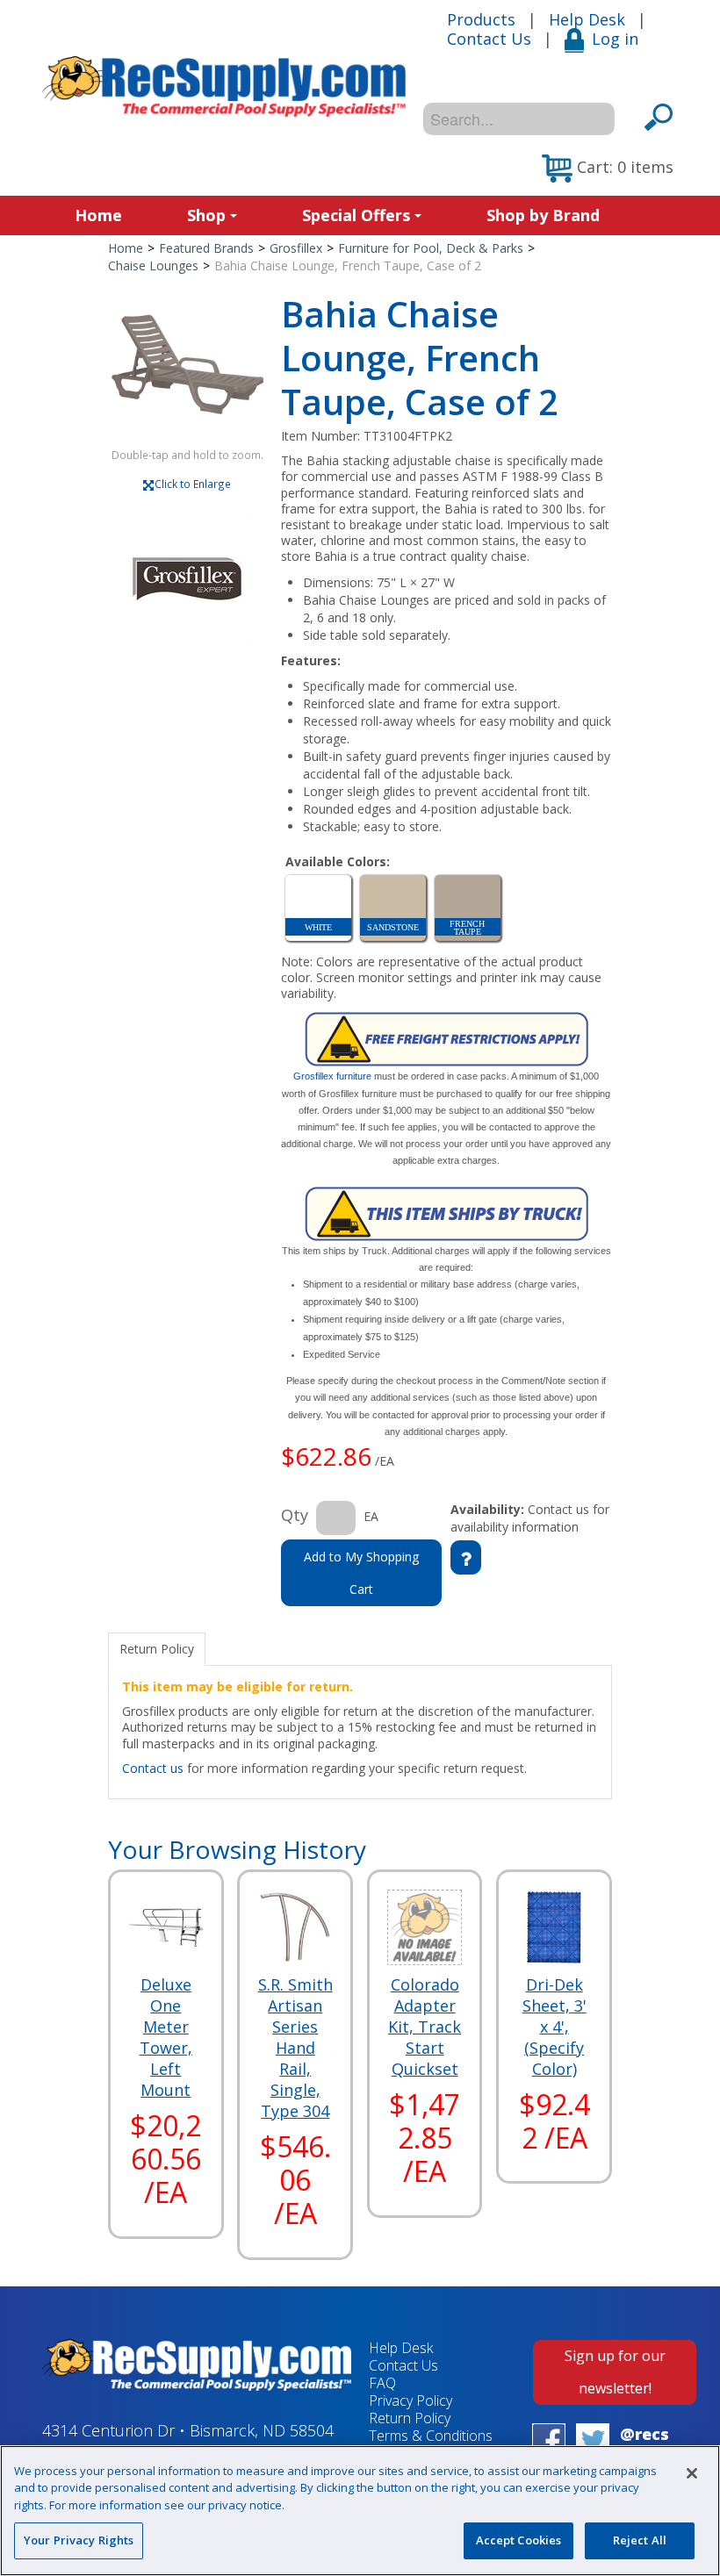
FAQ (382, 2383)
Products (481, 19)
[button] (608, 169)
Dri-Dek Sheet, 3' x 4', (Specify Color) (554, 2027)
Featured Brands (206, 248)
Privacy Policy (410, 2400)
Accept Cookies (519, 2540)
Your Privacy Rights (79, 2540)
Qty (295, 1515)
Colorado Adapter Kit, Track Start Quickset (425, 2027)
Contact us (153, 1768)
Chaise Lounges (153, 265)
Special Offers (356, 215)
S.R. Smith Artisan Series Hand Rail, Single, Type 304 (295, 2048)
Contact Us (489, 39)
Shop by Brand (543, 215)
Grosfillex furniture (332, 1076)
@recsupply (644, 2444)
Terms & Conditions (431, 2436)
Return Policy (410, 2418)
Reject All (640, 2540)
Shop (206, 215)
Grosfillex (296, 248)
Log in (615, 39)
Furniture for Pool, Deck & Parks (431, 248)
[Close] (692, 2473)
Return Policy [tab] (157, 1649)
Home (98, 215)
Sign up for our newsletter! (615, 2372)
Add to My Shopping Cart (361, 1573)
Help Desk (587, 19)
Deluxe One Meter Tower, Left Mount (166, 2037)
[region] (360, 2511)
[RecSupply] (224, 86)
